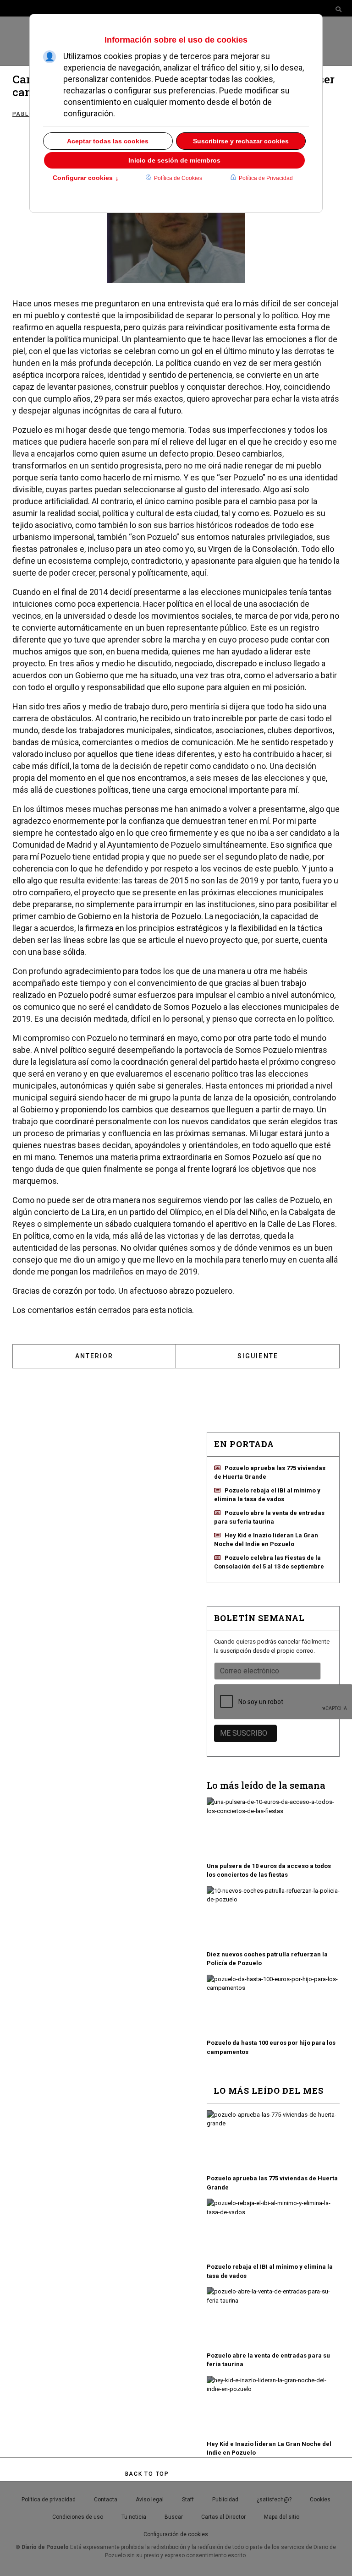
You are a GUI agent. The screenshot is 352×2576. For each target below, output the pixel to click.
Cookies (320, 2500)
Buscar (174, 2517)
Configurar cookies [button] (86, 179)
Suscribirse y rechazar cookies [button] (241, 141)
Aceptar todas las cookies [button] (108, 141)
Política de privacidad (49, 2500)
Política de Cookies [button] (178, 178)
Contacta (106, 2500)
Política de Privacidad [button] (266, 178)
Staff (188, 2500)
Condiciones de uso (78, 2517)
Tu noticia (134, 2517)
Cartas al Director (223, 2517)
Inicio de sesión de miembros (174, 160)
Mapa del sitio (282, 2517)
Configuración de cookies (176, 2534)
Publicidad (225, 2500)
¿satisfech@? (274, 2500)
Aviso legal (150, 2500)
